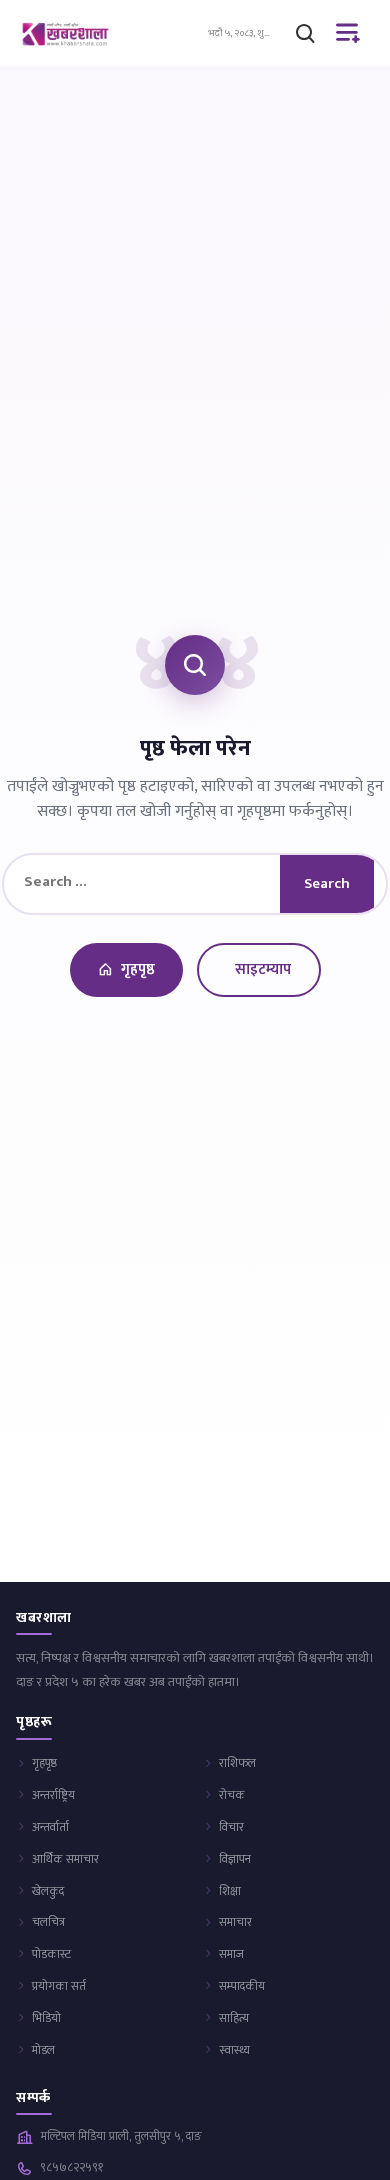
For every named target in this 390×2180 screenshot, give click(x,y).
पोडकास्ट (51, 1954)
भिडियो (46, 2018)
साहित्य (234, 2018)
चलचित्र (48, 1922)
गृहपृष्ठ (138, 969)
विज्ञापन (235, 1859)
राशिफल (237, 1763)
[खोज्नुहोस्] (305, 33)
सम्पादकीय (242, 1986)
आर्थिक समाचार (65, 1859)
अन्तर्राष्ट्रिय (53, 1795)
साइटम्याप (263, 969)
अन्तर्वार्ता (50, 1827)
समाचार (235, 1922)
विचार (231, 1827)
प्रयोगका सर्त (59, 1986)
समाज (231, 1954)
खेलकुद (48, 1891)
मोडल (43, 2050)
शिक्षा (230, 1891)
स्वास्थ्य (234, 2050)
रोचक (232, 1795)
